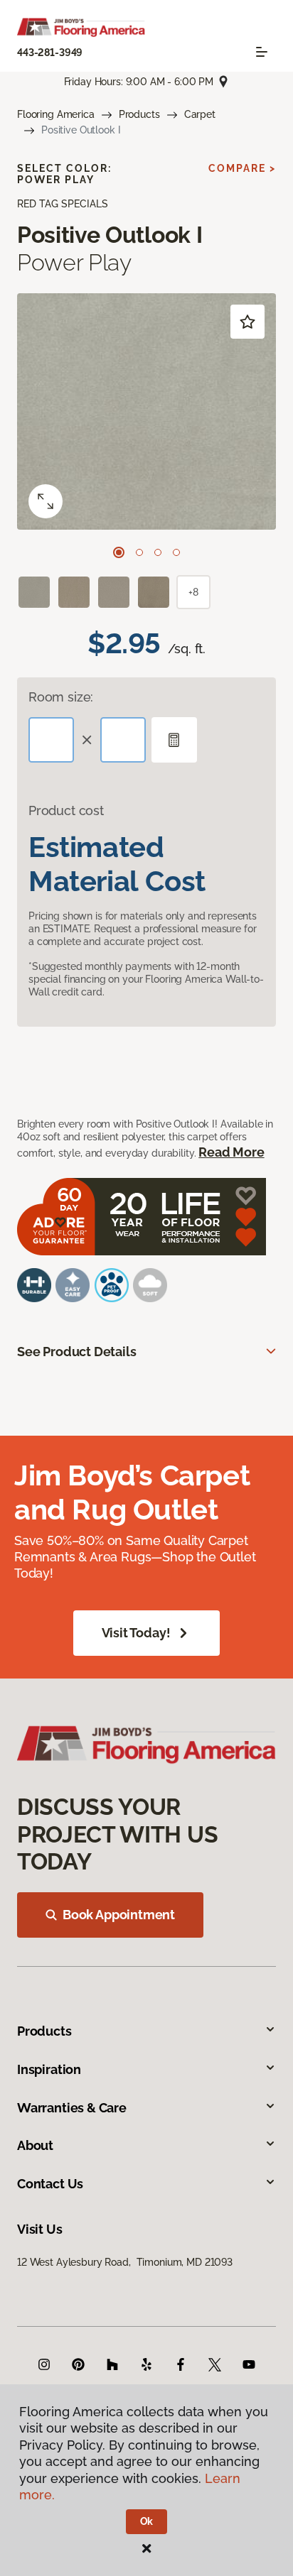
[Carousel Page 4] (176, 552)
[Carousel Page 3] (158, 552)
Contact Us (50, 2184)
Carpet (200, 114)
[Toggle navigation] (262, 52)
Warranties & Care (72, 2108)
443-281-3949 (50, 53)
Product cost (66, 811)
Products (139, 114)
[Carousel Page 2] (139, 552)
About (35, 2145)
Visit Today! (136, 1633)
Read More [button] (231, 1152)
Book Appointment (119, 1915)
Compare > (242, 168)
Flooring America (56, 114)
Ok (147, 2521)
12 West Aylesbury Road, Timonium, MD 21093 (125, 2262)
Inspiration (49, 2069)
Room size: (61, 697)
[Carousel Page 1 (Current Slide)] (119, 552)
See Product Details (77, 1352)
